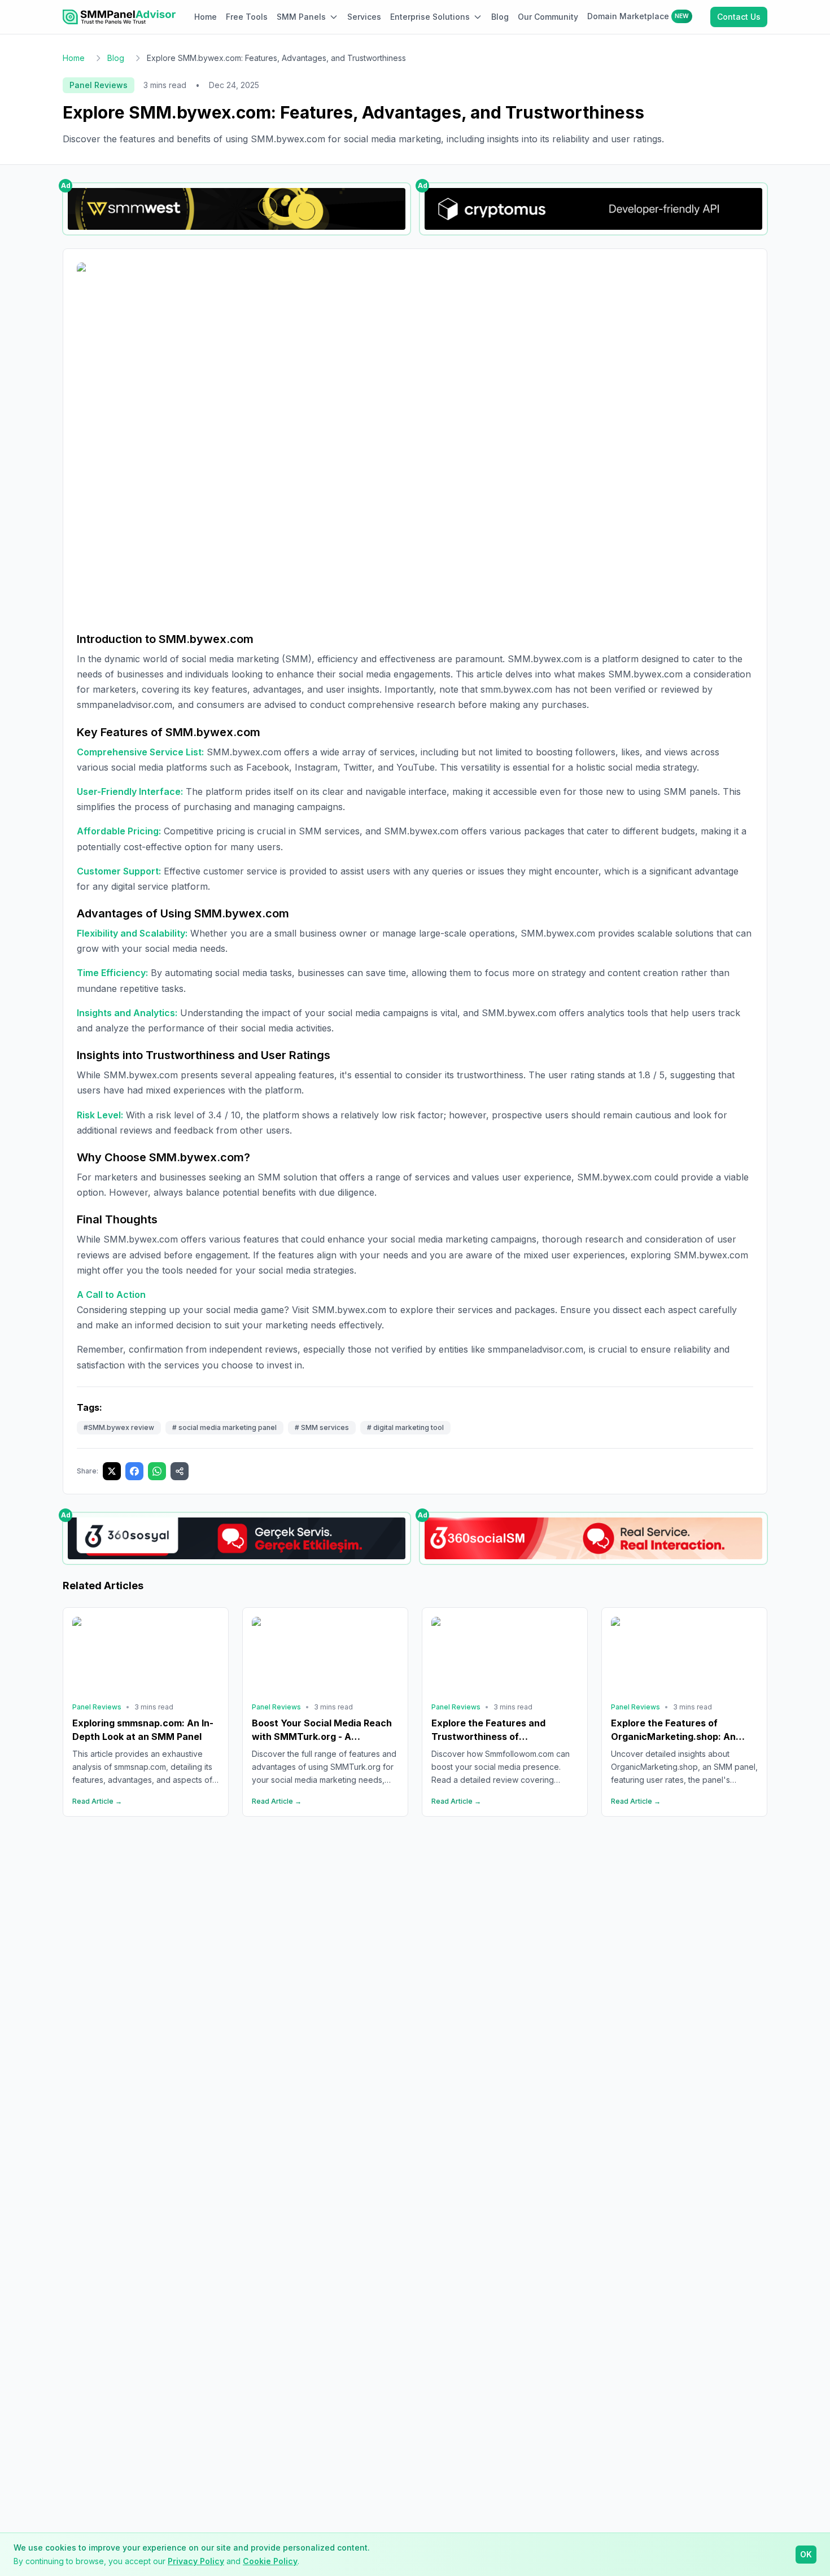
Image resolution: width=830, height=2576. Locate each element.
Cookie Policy (270, 2561)
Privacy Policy (196, 2561)
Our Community (548, 17)
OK (806, 2554)
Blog (500, 17)
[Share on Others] (180, 1471)
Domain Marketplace (638, 16)
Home (206, 17)
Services (364, 17)
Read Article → (97, 1801)
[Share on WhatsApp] (157, 1471)
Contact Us (739, 17)
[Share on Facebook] (134, 1471)
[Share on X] (112, 1471)
